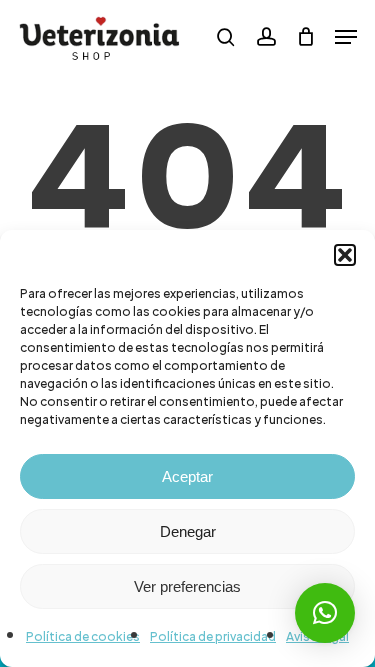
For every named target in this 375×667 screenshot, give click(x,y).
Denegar (188, 531)
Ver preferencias (187, 586)
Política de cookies (83, 636)
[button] (345, 255)
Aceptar (187, 476)
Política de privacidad (213, 636)
